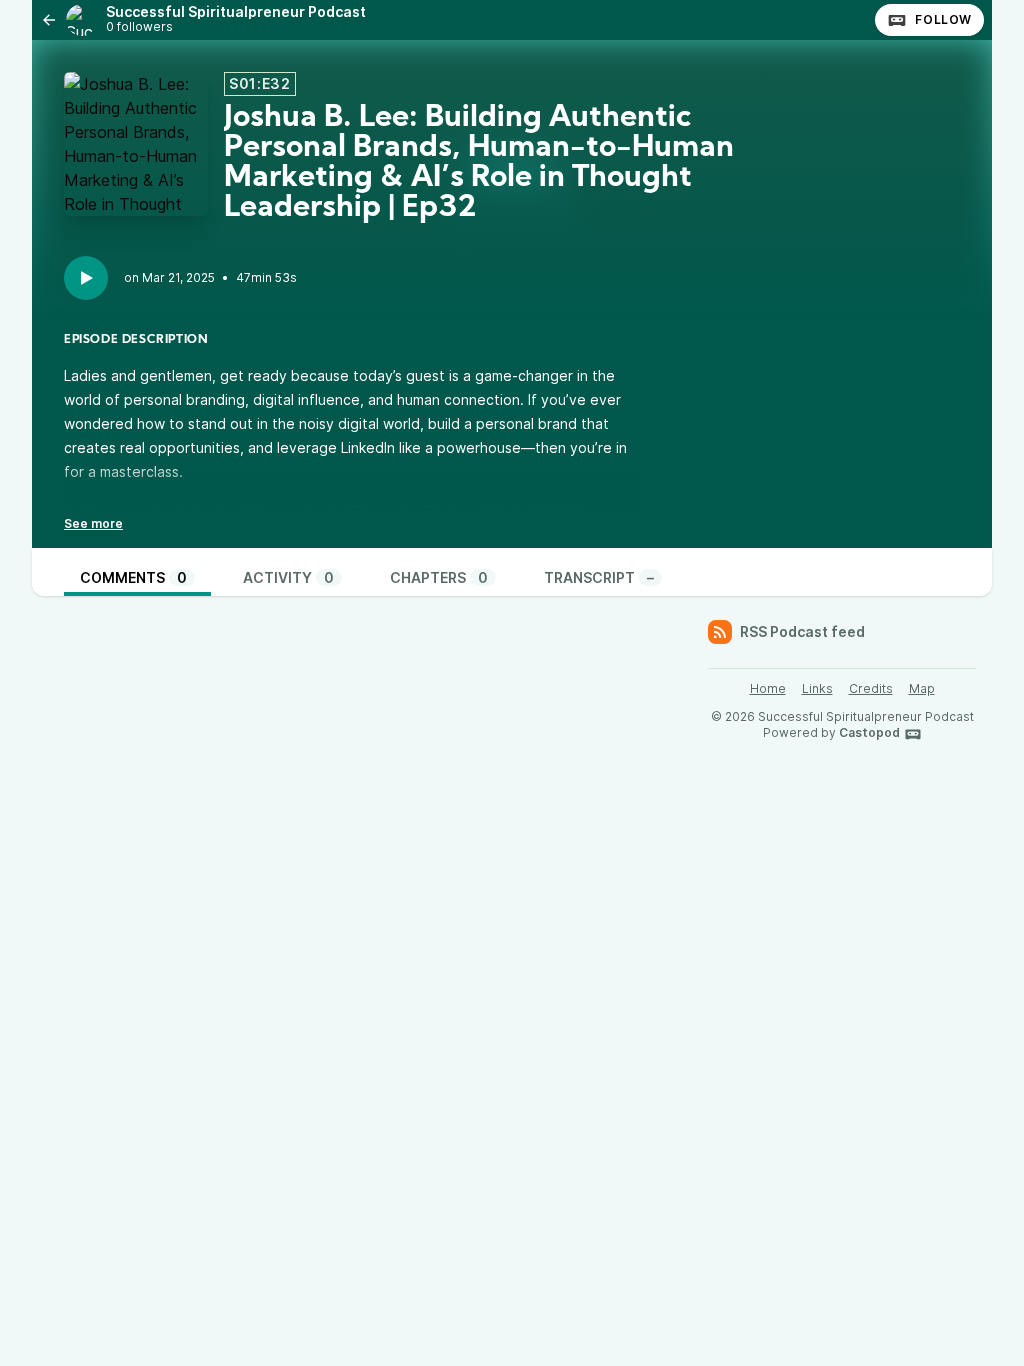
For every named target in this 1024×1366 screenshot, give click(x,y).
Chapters (439, 577)
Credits (871, 688)
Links (817, 688)
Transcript (599, 577)
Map (922, 688)
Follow (943, 19)
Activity (288, 577)
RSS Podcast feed (802, 631)
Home (768, 688)
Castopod (869, 732)
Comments (133, 577)
